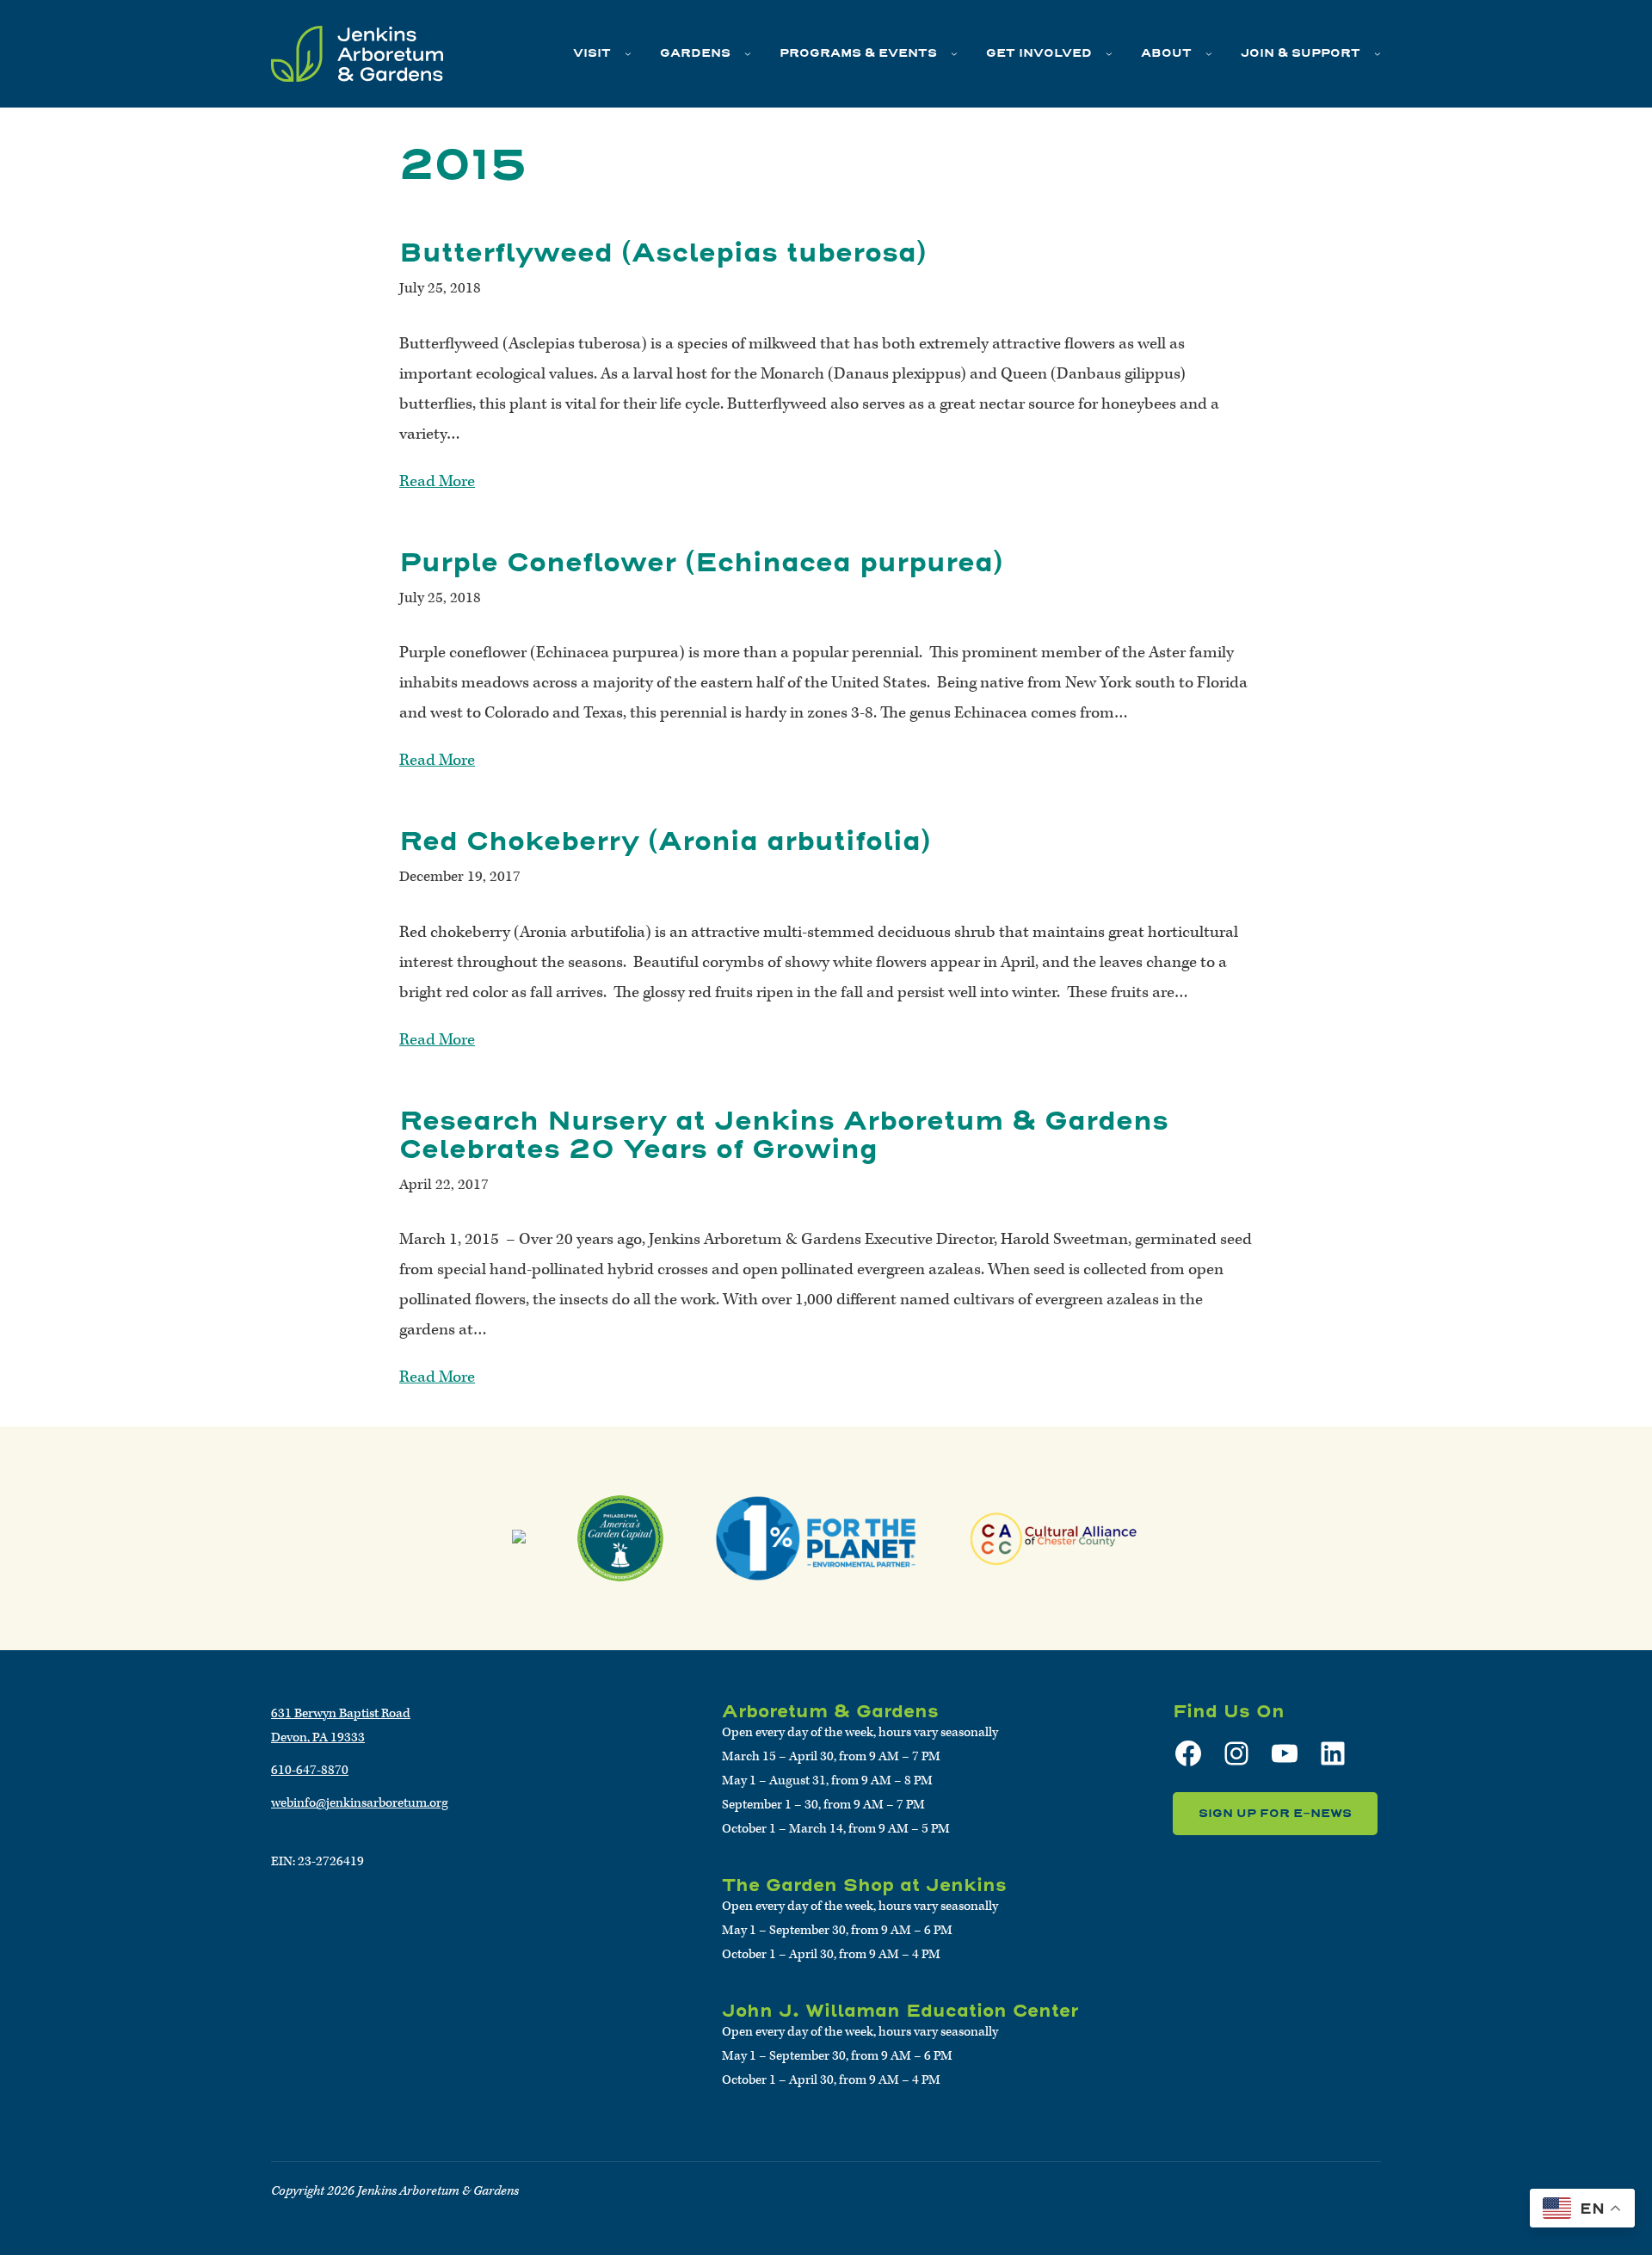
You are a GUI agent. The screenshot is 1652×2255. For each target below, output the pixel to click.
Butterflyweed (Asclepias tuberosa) (663, 253)
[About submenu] (1209, 53)
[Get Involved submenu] (1109, 53)
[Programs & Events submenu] (954, 53)
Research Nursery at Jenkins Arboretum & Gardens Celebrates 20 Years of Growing (784, 1135)
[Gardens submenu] (748, 53)
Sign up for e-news (1275, 1813)
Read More (437, 481)
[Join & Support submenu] (1378, 53)
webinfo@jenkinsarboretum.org (360, 1803)
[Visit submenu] (628, 53)
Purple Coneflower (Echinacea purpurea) (701, 562)
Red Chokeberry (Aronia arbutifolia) (665, 841)
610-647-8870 (310, 1770)
